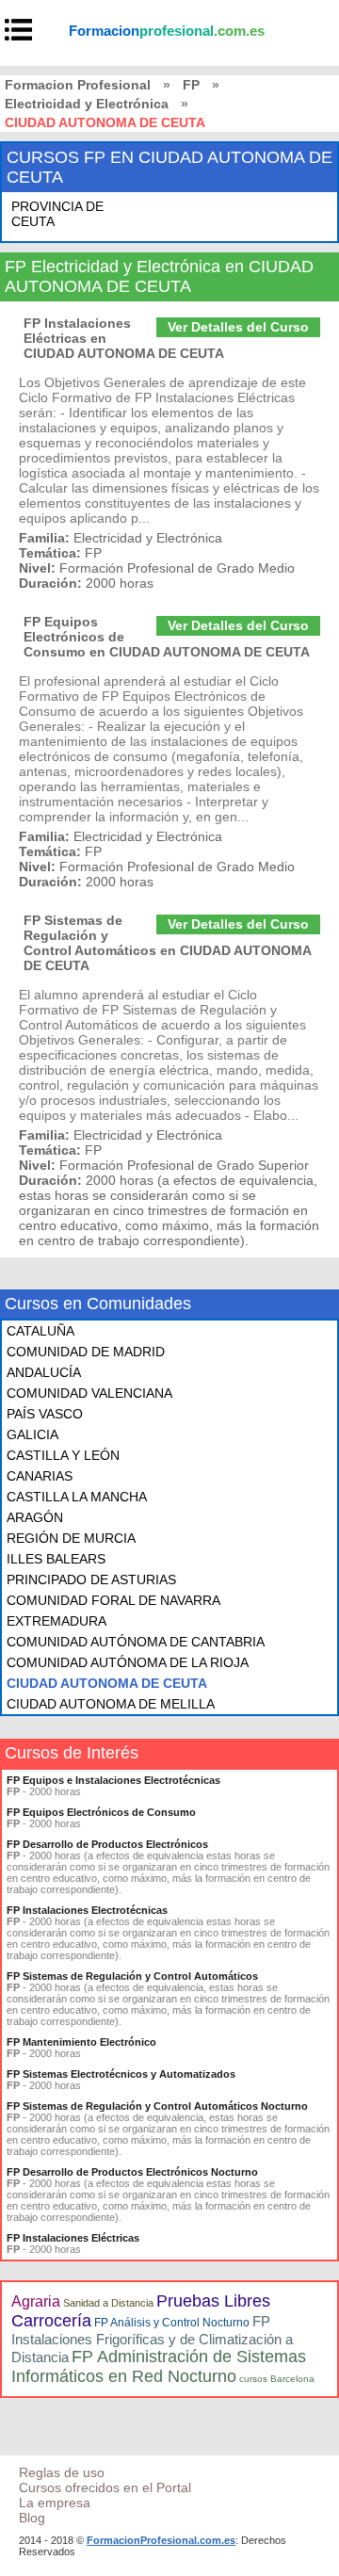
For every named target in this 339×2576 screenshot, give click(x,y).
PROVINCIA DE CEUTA (57, 214)
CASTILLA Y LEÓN (63, 1455)
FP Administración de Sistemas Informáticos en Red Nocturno (159, 2366)
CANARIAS (40, 1476)
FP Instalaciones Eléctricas (73, 2238)
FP (191, 85)
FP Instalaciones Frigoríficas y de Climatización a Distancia (152, 2339)
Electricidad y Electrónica (87, 104)
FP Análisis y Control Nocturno (172, 2323)
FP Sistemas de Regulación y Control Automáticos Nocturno (157, 2106)
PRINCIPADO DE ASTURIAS (91, 1580)
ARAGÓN (35, 1517)
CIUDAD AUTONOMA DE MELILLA (111, 1704)
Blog (32, 2518)
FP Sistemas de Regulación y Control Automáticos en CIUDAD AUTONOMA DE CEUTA (167, 943)
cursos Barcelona (277, 2379)
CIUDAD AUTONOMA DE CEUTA (107, 1683)
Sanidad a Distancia (108, 2303)
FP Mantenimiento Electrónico (81, 2042)
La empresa (55, 2503)
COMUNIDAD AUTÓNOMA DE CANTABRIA (136, 1642)
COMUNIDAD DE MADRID (86, 1352)
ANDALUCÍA (44, 1372)
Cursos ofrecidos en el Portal (105, 2487)
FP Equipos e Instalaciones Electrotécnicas (113, 1780)
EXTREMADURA (56, 1621)
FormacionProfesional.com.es (161, 2540)
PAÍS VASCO (45, 1414)
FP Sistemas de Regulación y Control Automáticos (132, 1976)
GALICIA (32, 1434)
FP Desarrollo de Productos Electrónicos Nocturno (132, 2172)
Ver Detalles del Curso (238, 327)
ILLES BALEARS (56, 1559)
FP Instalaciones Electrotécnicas (87, 1910)
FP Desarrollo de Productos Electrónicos (107, 1844)
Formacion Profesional (78, 85)
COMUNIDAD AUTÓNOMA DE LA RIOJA (128, 1662)
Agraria (36, 2301)
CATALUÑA (40, 1331)
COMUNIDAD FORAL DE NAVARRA (113, 1600)
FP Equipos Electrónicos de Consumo (101, 1812)
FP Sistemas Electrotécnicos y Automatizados (121, 2074)
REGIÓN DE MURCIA (71, 1538)
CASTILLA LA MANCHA (77, 1497)
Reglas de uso (62, 2472)
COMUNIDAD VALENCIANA (89, 1393)
